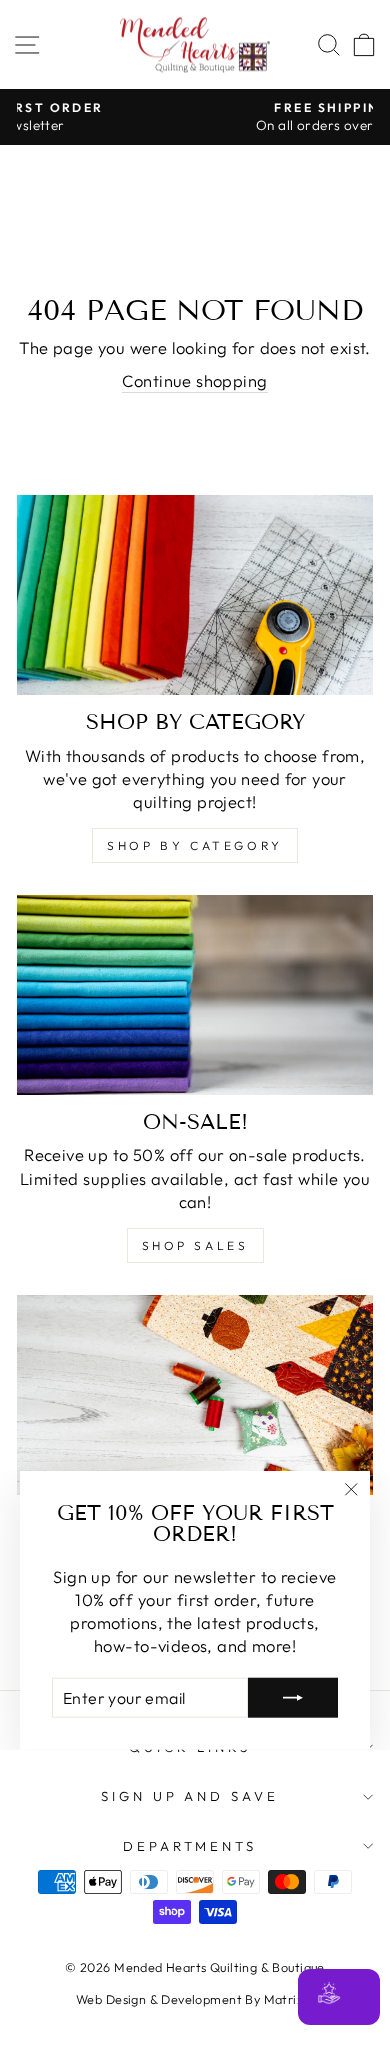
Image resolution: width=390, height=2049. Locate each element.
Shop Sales (195, 1245)
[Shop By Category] (195, 595)
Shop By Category (195, 845)
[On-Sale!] (195, 995)
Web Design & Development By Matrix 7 (195, 1999)
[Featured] (195, 1395)
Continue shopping (194, 380)
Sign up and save (190, 1796)
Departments (190, 1846)
